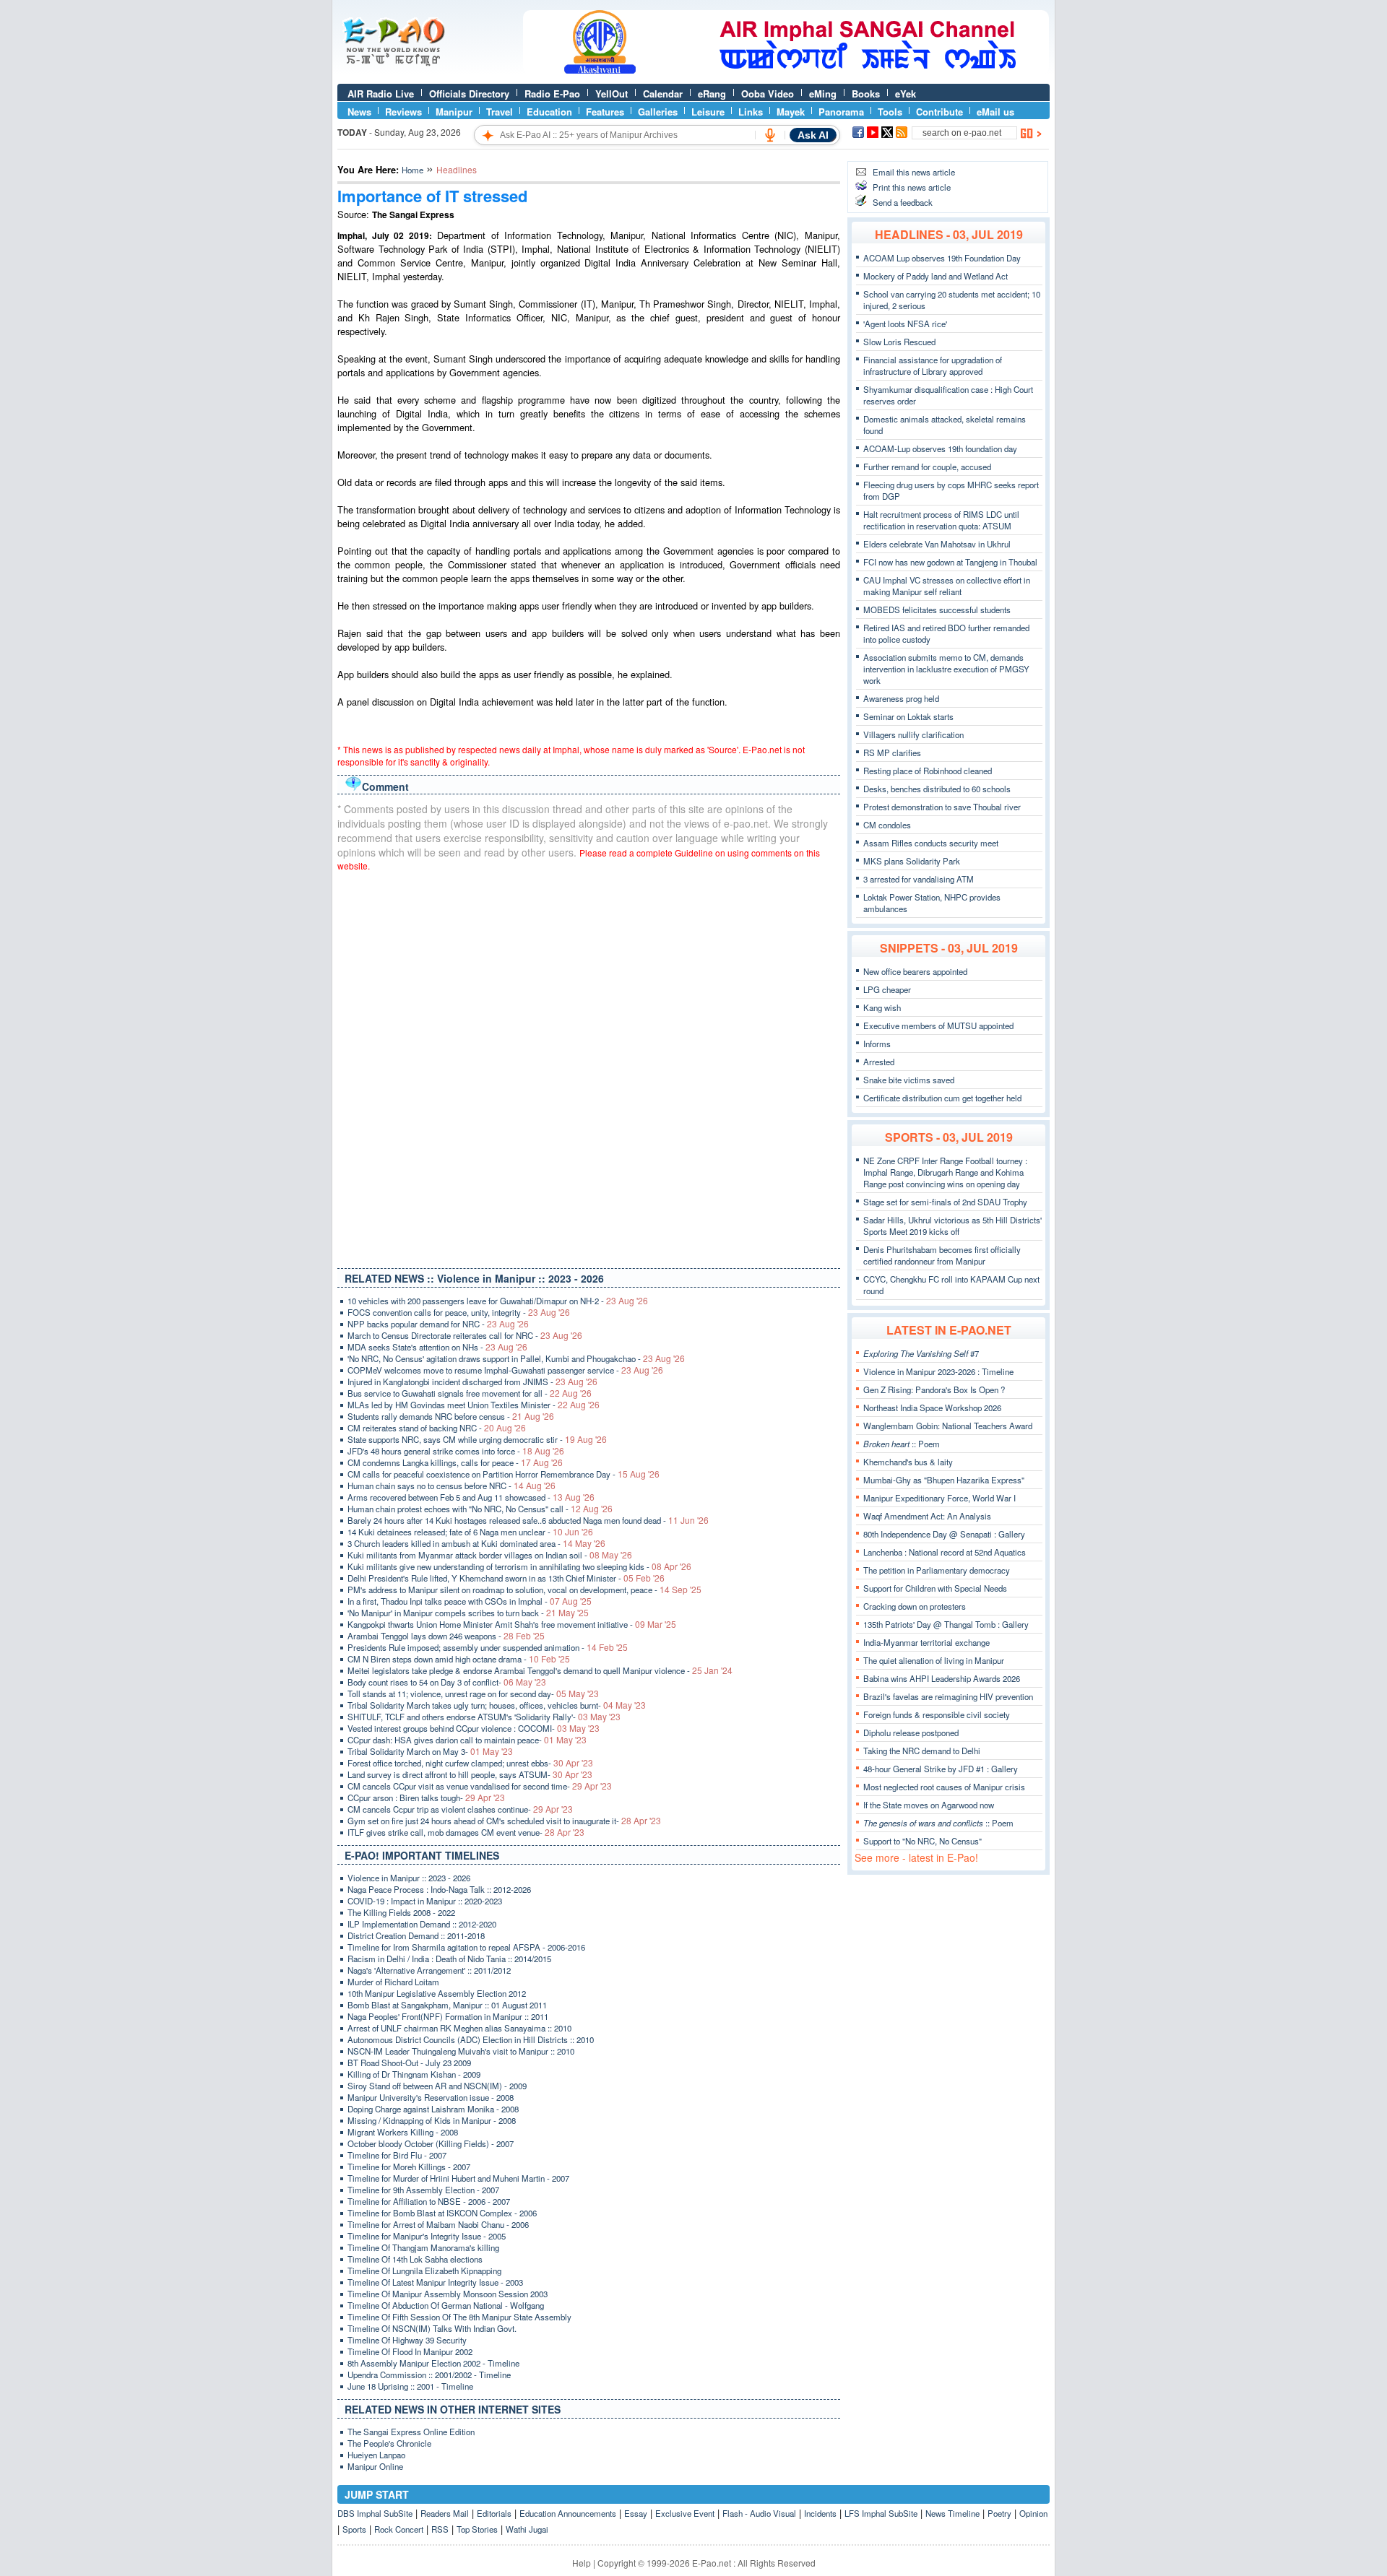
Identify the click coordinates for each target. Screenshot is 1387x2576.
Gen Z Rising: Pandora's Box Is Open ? (934, 1389)
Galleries (658, 112)
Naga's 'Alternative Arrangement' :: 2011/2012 (429, 1970)
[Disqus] (589, 1067)
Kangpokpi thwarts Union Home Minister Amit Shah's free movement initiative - (512, 1624)
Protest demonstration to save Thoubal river (942, 807)
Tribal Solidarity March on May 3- (430, 1751)
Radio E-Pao (552, 94)
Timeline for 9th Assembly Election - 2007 (423, 2190)
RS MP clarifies (892, 753)
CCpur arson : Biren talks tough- (426, 1797)
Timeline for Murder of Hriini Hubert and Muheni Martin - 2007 (458, 2178)
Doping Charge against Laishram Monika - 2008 (433, 2109)
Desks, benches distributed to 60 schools (937, 789)
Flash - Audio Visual (759, 2513)
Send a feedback (903, 202)
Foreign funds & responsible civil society (937, 1714)
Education (549, 112)
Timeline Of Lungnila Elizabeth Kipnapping (424, 2271)
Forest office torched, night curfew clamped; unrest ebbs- (470, 1763)
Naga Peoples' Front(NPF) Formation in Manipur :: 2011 (448, 2016)
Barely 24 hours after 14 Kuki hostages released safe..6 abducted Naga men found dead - (528, 1520)
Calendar (663, 94)
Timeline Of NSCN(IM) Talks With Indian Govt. (432, 2328)
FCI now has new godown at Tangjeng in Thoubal (950, 562)
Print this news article (912, 187)
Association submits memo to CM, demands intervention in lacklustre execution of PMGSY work (946, 669)
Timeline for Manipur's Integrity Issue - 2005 (427, 2236)
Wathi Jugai (527, 2529)
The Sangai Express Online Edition (411, 2432)
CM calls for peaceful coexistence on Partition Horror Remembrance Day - (504, 1474)
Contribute (939, 112)
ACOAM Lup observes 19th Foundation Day (942, 258)
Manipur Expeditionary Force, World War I (939, 1498)
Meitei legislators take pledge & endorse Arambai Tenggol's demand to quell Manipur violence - (540, 1670)
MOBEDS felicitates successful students (937, 610)
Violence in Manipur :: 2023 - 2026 (409, 1878)
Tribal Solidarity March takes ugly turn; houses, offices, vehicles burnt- (497, 1705)
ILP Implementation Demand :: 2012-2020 (422, 1924)
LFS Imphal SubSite (881, 2513)
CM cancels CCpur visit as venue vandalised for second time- (480, 1786)
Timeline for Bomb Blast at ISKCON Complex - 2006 (442, 2213)
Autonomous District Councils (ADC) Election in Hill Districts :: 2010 (471, 2039)
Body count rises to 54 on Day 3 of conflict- (447, 1682)
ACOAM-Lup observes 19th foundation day (940, 448)
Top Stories (477, 2529)
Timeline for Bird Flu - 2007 (397, 2155)
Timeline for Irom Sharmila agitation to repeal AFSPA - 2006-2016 (466, 1947)
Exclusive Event (685, 2513)
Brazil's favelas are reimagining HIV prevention (948, 1696)
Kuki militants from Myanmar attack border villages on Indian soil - (490, 1555)
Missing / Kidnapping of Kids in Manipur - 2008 (432, 2120)
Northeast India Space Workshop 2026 (932, 1408)
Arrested (879, 1062)
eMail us (995, 112)
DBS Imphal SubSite (375, 2513)
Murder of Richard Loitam (393, 1982)
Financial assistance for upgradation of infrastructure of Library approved (933, 365)
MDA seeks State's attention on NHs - (437, 1347)
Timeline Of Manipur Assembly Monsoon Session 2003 (448, 2294)
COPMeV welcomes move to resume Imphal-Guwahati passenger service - (505, 1370)
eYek (906, 94)
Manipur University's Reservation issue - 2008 (431, 2097)
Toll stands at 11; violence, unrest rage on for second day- (473, 1694)
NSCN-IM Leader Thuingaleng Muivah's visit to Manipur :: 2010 (461, 2051)
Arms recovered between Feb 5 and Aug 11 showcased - (471, 1497)
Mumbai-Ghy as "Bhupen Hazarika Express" (944, 1480)
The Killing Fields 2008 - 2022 (401, 1912)
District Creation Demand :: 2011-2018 (416, 1935)
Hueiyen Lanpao (376, 2455)
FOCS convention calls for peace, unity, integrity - (459, 1312)
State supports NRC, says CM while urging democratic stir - (477, 1439)
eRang (712, 94)
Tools (890, 112)
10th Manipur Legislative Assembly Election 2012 (437, 1993)
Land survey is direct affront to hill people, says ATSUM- (470, 1774)
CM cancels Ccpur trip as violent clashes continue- (460, 1809)
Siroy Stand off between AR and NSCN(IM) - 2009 (437, 2086)
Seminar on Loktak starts (908, 716)
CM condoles (887, 825)
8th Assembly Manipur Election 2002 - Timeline (433, 2363)
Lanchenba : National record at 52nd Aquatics (945, 1552)
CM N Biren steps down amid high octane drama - (459, 1659)
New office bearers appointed (915, 971)
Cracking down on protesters (915, 1606)
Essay (636, 2513)
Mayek (791, 112)
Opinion (1033, 2513)
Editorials (494, 2513)
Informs (877, 1044)
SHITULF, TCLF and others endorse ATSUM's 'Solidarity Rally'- (484, 1717)
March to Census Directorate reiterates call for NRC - (465, 1335)
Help (582, 2563)
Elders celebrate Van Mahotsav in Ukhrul (937, 544)
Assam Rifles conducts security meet (931, 843)
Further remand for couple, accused (927, 467)
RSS (440, 2529)
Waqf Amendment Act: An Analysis (927, 1516)
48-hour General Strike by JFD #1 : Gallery (941, 1769)
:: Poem (902, 1444)
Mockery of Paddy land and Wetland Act (936, 276)
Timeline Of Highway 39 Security (407, 2340)
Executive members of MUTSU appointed (938, 1025)
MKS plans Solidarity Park (912, 861)
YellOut (612, 94)
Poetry (999, 2513)
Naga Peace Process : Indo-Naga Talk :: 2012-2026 (439, 1889)
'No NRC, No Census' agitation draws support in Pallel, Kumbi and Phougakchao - (516, 1358)
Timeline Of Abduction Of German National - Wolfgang (446, 2305)
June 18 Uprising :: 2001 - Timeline (410, 2386)
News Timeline (952, 2513)
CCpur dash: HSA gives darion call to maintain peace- (467, 1740)
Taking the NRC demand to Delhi (922, 1751)
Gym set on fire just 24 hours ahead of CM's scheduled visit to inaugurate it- (504, 1821)
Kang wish (882, 1007)
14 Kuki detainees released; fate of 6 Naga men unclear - (470, 1532)
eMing (823, 94)
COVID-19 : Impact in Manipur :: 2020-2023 (425, 1901)
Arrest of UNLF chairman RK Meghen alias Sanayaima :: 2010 (459, 2028)
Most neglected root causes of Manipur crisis (944, 1787)
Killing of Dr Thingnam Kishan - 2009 (414, 2074)
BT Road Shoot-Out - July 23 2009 (409, 2063)
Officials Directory (469, 94)
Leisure (708, 112)
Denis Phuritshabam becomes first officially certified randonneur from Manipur (942, 1255)
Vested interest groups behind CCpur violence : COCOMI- (474, 1728)
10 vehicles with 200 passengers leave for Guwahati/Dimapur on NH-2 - (498, 1301)
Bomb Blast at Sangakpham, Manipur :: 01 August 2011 (447, 2005)
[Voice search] (770, 135)
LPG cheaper (887, 989)
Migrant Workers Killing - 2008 (403, 2132)
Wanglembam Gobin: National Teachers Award (948, 1426)
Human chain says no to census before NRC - (451, 1486)
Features (605, 112)
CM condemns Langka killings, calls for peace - (455, 1462)
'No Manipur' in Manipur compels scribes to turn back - (468, 1613)
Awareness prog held (901, 698)
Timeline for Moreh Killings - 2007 (409, 2167)
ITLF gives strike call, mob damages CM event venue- (466, 1832)
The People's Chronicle (389, 2443)
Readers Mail (445, 2513)
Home (412, 170)
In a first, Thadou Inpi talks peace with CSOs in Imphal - (470, 1601)
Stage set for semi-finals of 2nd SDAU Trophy (945, 1202)
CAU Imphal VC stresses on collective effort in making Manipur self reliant (947, 586)
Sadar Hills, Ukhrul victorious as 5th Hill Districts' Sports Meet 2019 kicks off (952, 1226)
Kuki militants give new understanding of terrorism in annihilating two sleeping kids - (519, 1566)
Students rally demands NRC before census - (451, 1416)
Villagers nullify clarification (913, 734)
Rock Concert (399, 2529)
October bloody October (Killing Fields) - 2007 (431, 2143)
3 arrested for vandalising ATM (919, 879)
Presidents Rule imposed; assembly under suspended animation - (488, 1647)
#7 (921, 1353)
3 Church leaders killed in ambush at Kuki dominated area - (476, 1543)
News (359, 112)
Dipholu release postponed (911, 1732)
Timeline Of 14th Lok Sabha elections (415, 2259)
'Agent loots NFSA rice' (905, 324)
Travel (500, 112)
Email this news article (914, 172)
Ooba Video (768, 94)
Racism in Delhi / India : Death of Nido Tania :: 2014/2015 (449, 1959)
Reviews (403, 112)
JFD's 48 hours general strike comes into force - (456, 1451)
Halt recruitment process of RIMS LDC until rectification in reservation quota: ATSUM (941, 520)
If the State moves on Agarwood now (929, 1805)
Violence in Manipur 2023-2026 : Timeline (938, 1371)
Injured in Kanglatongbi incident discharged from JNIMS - (472, 1382)
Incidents (820, 2513)
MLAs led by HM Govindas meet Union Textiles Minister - (474, 1405)
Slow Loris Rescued (899, 342)
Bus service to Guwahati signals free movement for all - (470, 1393)
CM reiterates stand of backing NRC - (437, 1428)
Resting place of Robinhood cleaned (928, 771)
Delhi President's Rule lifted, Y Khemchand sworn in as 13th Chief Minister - (506, 1578)
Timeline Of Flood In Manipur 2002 (410, 2351)
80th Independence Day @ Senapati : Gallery (944, 1534)
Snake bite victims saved (909, 1080)
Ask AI (813, 135)
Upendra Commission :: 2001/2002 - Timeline (429, 2375)
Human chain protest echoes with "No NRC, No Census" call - (480, 1509)
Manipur (454, 112)
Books (866, 94)
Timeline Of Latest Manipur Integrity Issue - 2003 (435, 2282)
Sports (354, 2529)
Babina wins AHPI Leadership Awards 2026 (942, 1678)
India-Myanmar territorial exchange (926, 1642)
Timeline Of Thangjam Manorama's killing (423, 2247)
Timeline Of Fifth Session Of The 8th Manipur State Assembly (459, 2317)
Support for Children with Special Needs (935, 1588)
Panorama (841, 112)
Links (751, 112)
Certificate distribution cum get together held (942, 1098)
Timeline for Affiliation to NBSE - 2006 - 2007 (429, 2201)
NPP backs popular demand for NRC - (438, 1324)
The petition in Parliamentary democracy (937, 1570)
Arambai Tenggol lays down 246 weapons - (446, 1636)
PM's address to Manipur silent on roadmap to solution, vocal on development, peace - (524, 1590)
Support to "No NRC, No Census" (922, 1841)
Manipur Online (375, 2466)
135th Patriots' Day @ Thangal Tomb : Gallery (946, 1624)
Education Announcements (568, 2513)
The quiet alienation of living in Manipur (934, 1660)
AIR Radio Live (381, 94)
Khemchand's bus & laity (908, 1462)
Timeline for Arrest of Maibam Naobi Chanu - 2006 (438, 2224)
